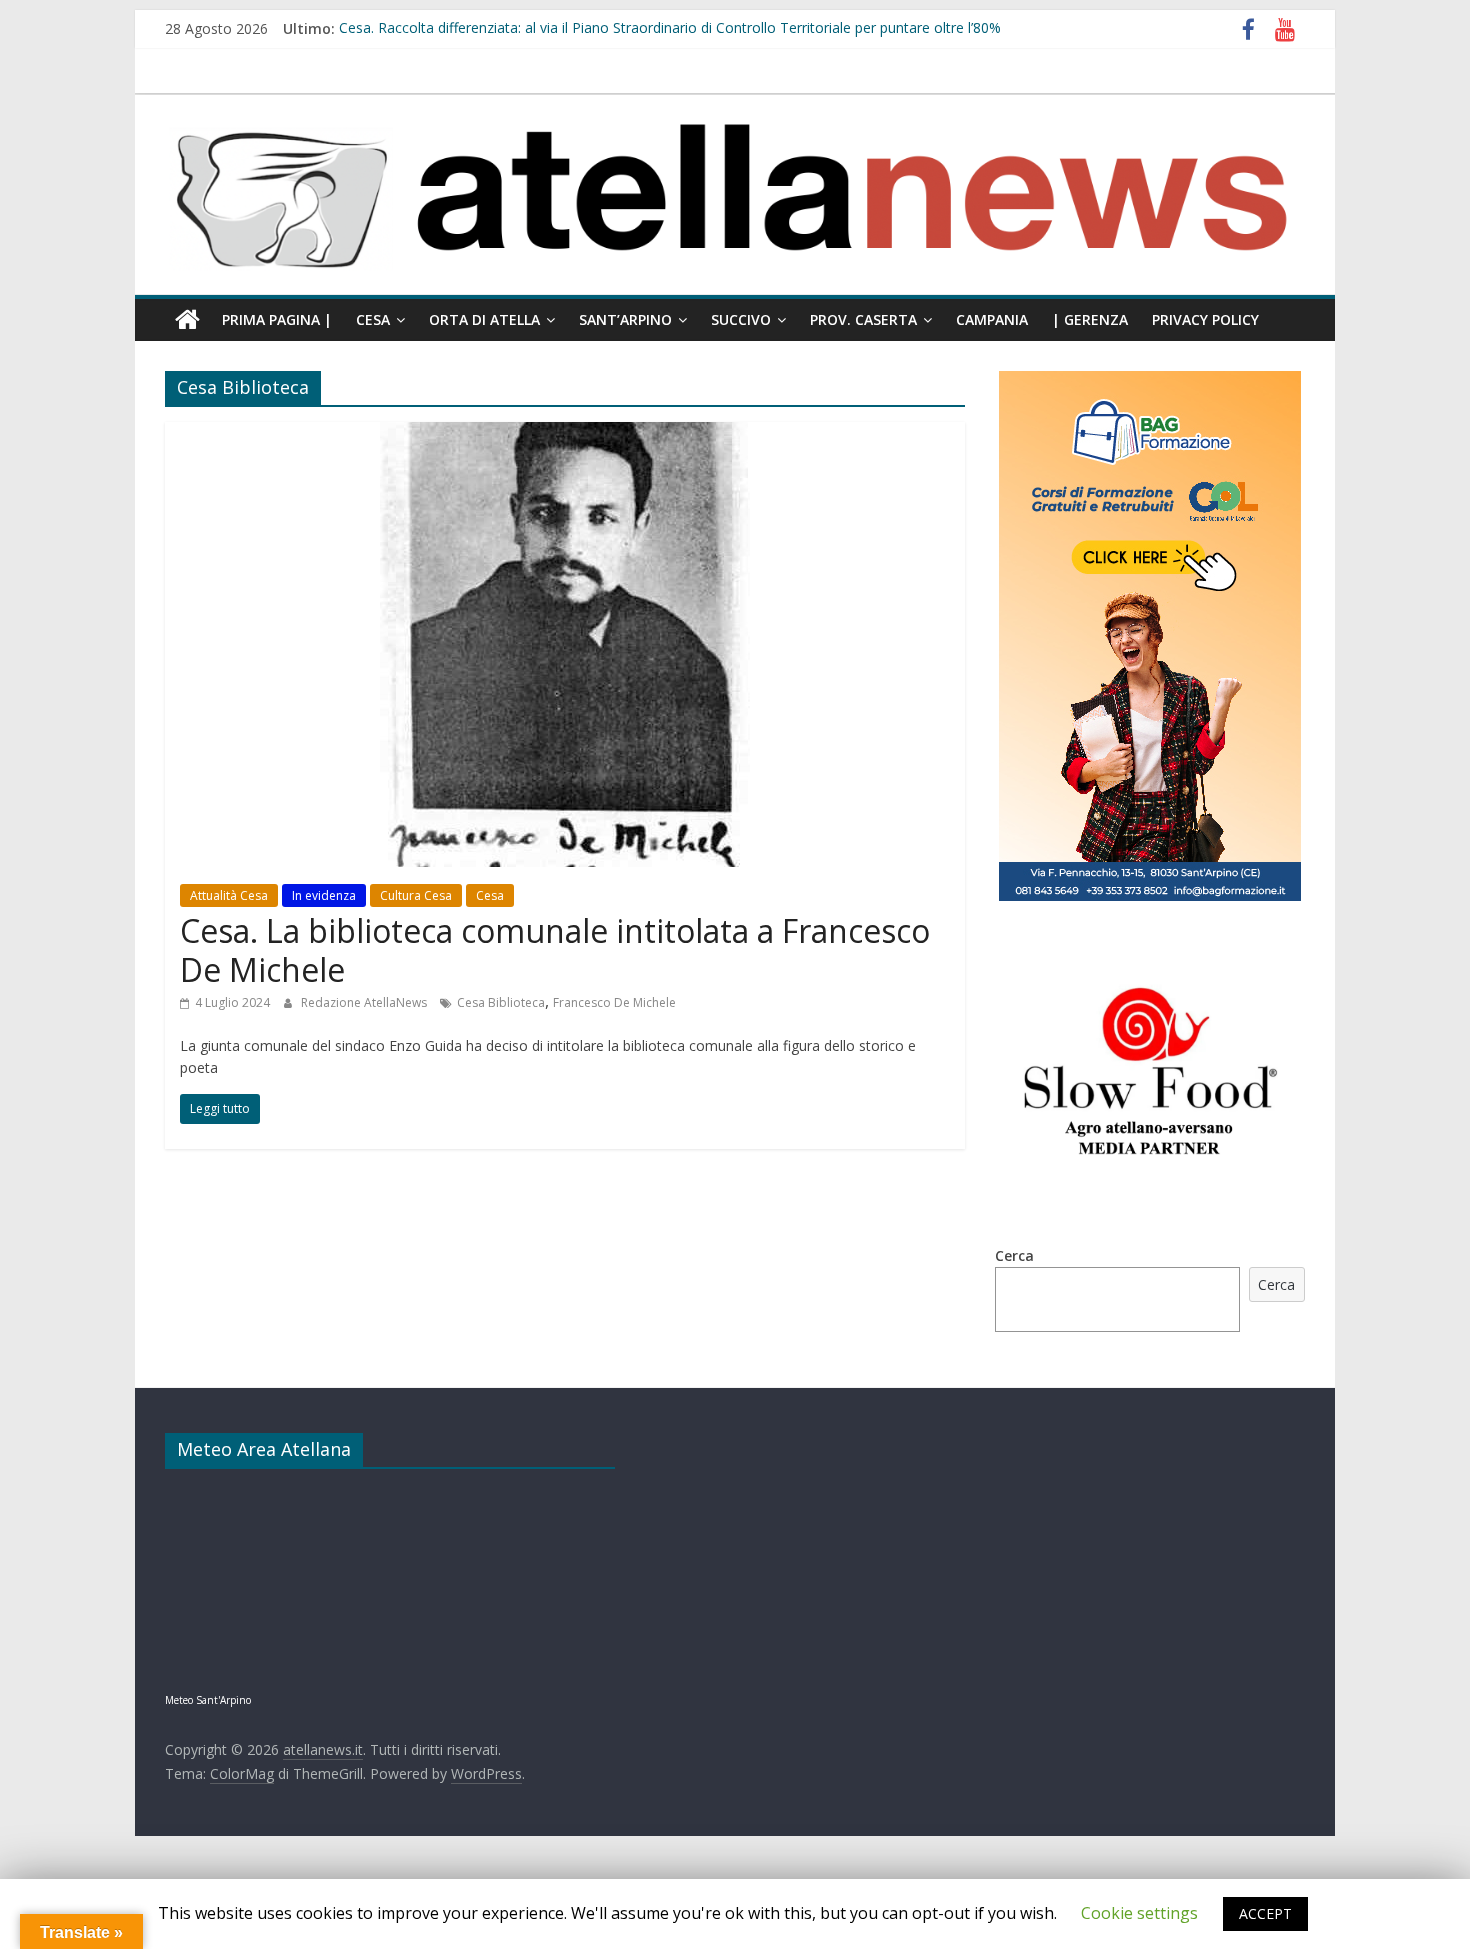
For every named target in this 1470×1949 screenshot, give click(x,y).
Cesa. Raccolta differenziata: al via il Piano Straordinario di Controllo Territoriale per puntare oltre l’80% (670, 28)
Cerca (1014, 1255)
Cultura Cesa (416, 895)
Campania (992, 319)
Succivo (741, 319)
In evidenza (324, 895)
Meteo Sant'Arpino (208, 1700)
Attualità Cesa (229, 895)
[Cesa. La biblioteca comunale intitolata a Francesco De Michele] (565, 434)
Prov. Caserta (863, 319)
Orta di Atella (484, 319)
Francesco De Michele (614, 1002)
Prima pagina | (277, 319)
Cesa (373, 319)
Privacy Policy (1205, 319)
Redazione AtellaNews (365, 1002)
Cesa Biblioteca (501, 1002)
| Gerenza (1090, 319)
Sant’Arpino (625, 319)
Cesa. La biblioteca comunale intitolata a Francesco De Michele (555, 949)
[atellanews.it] (735, 105)
